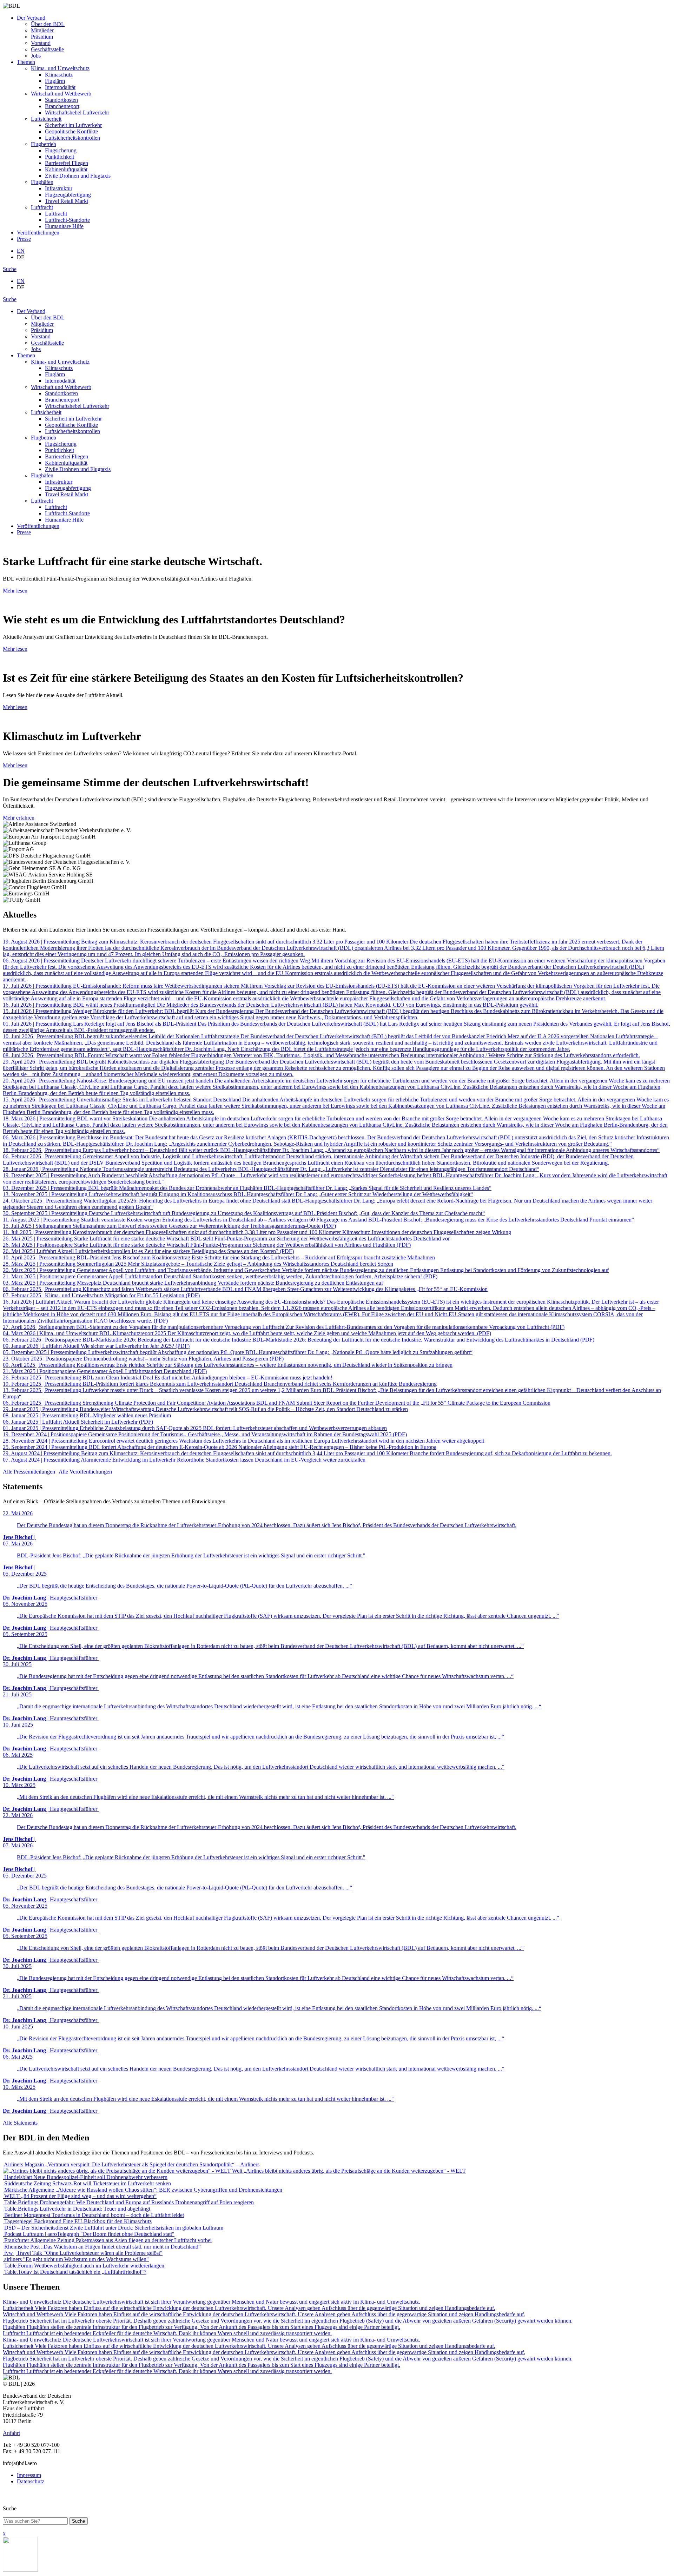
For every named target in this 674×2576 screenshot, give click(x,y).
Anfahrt (11, 2433)
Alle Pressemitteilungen (29, 1472)
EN (21, 251)
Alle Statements (20, 2123)
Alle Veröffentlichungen (85, 1472)
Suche (10, 269)
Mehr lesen (15, 591)
